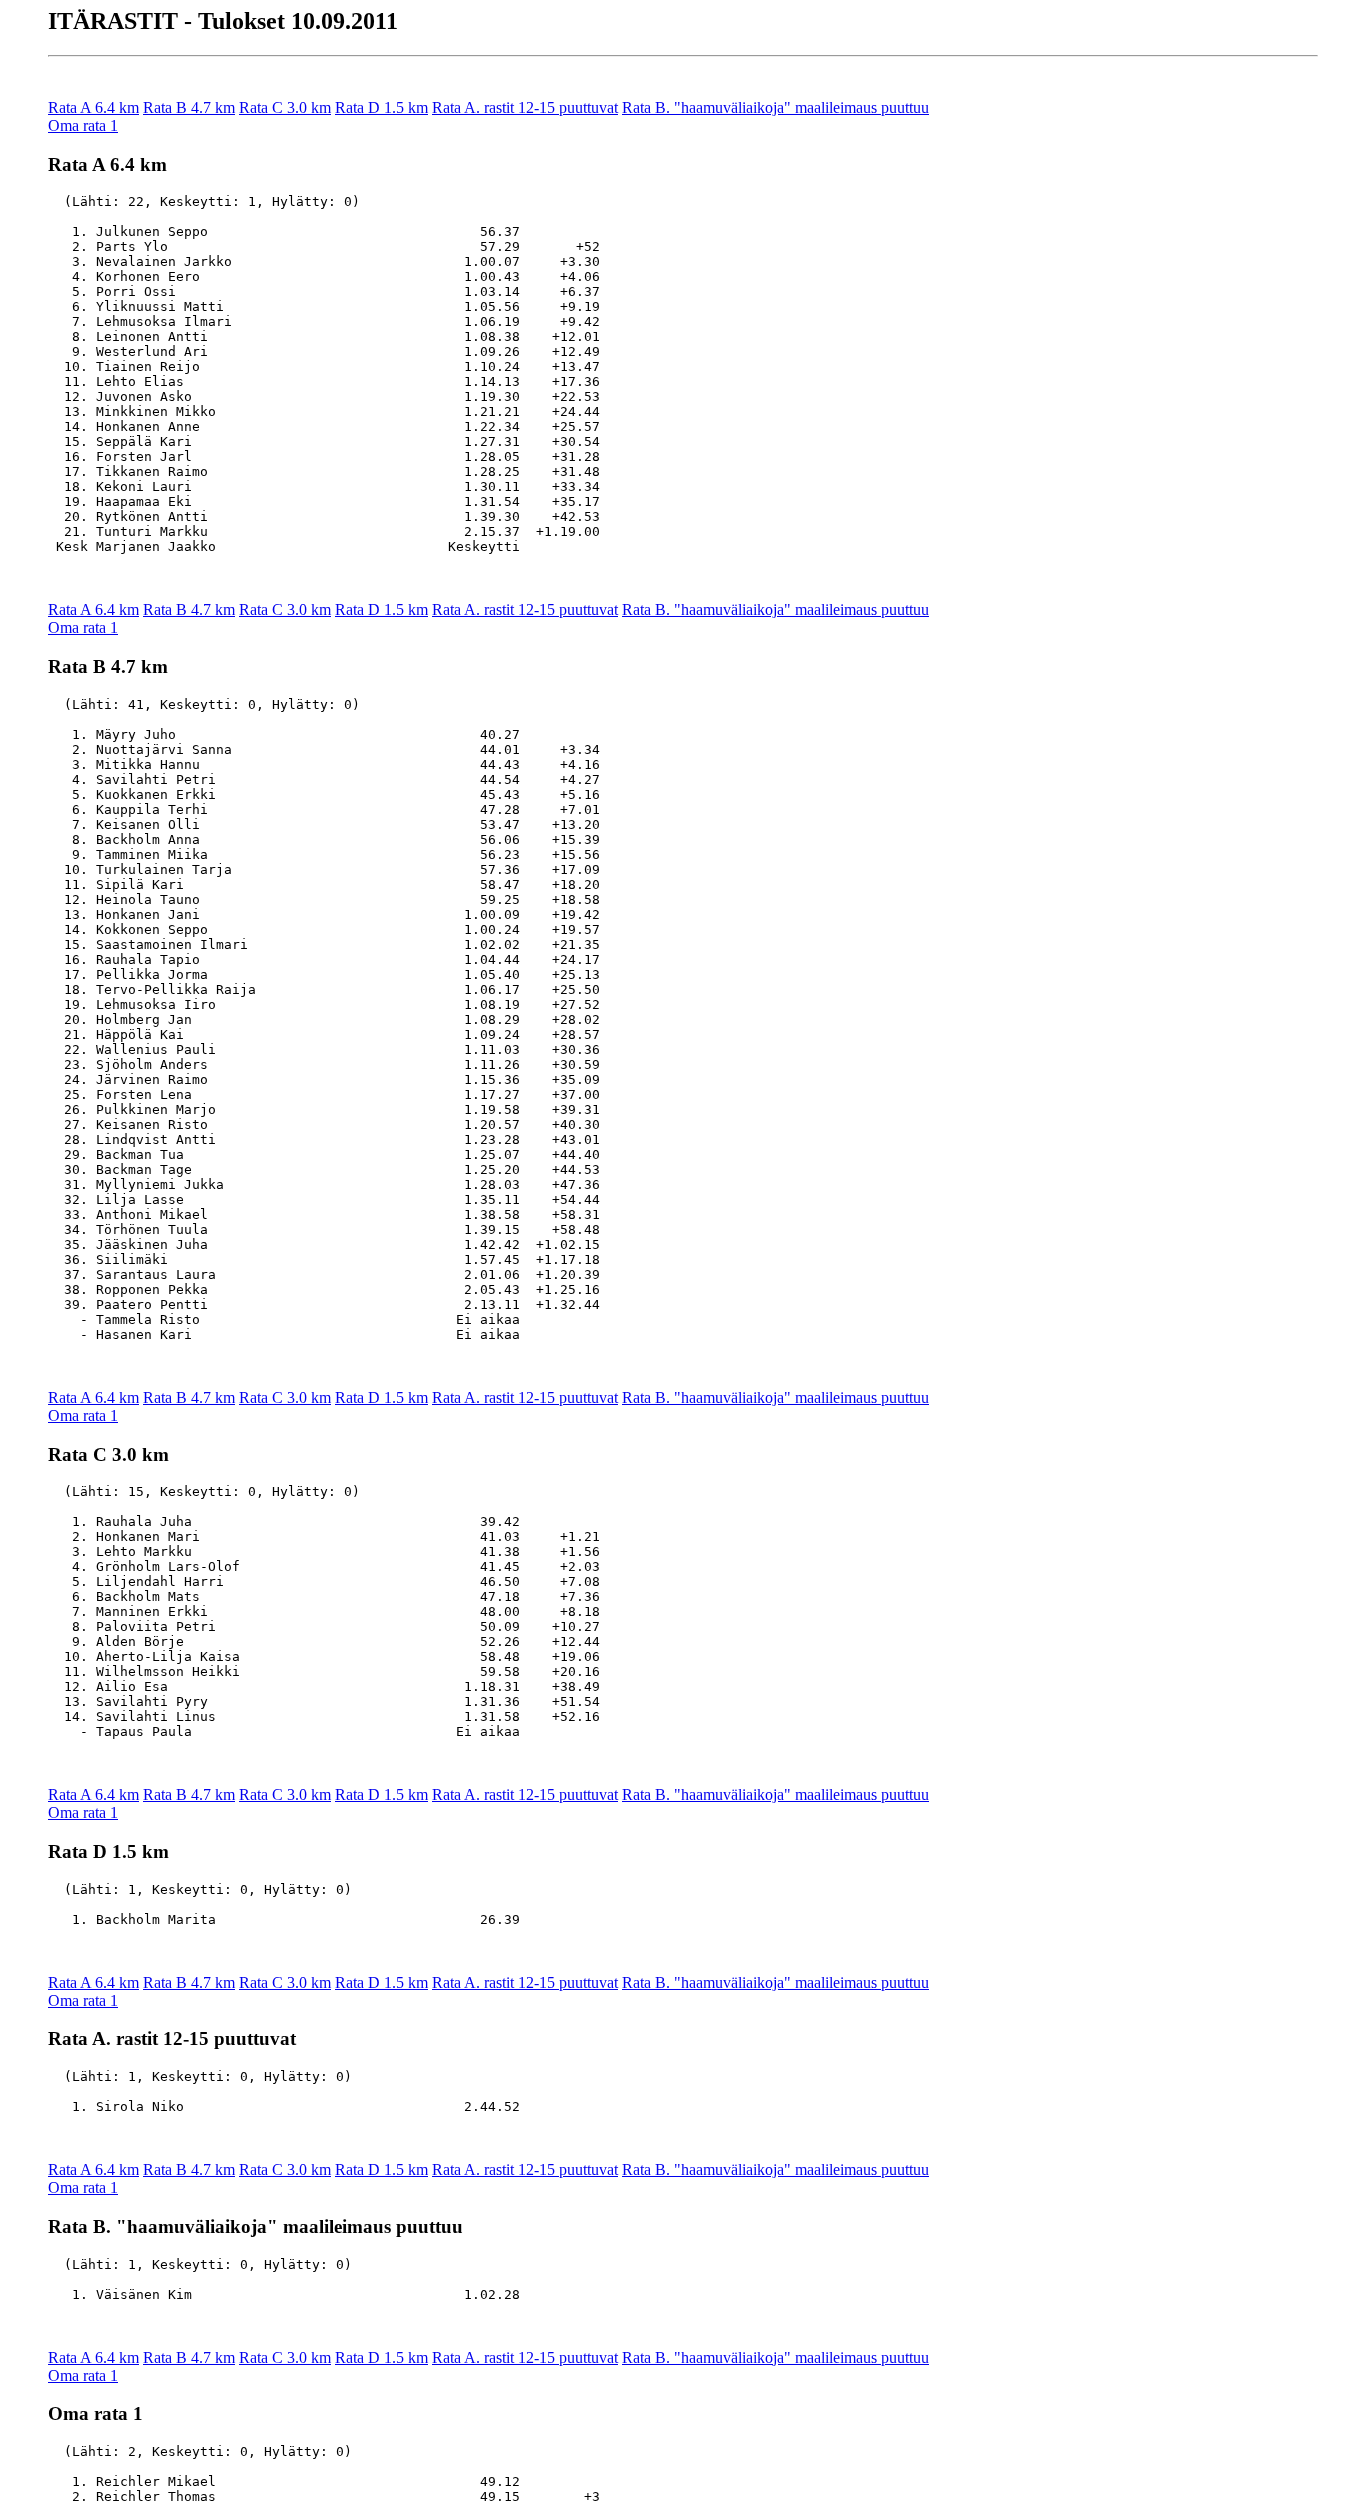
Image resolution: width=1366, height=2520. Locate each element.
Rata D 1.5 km (381, 107)
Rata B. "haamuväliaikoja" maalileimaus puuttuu (775, 107)
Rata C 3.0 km (285, 107)
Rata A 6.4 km (93, 107)
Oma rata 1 (83, 125)
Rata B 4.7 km (189, 107)
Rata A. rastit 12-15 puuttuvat (525, 107)
